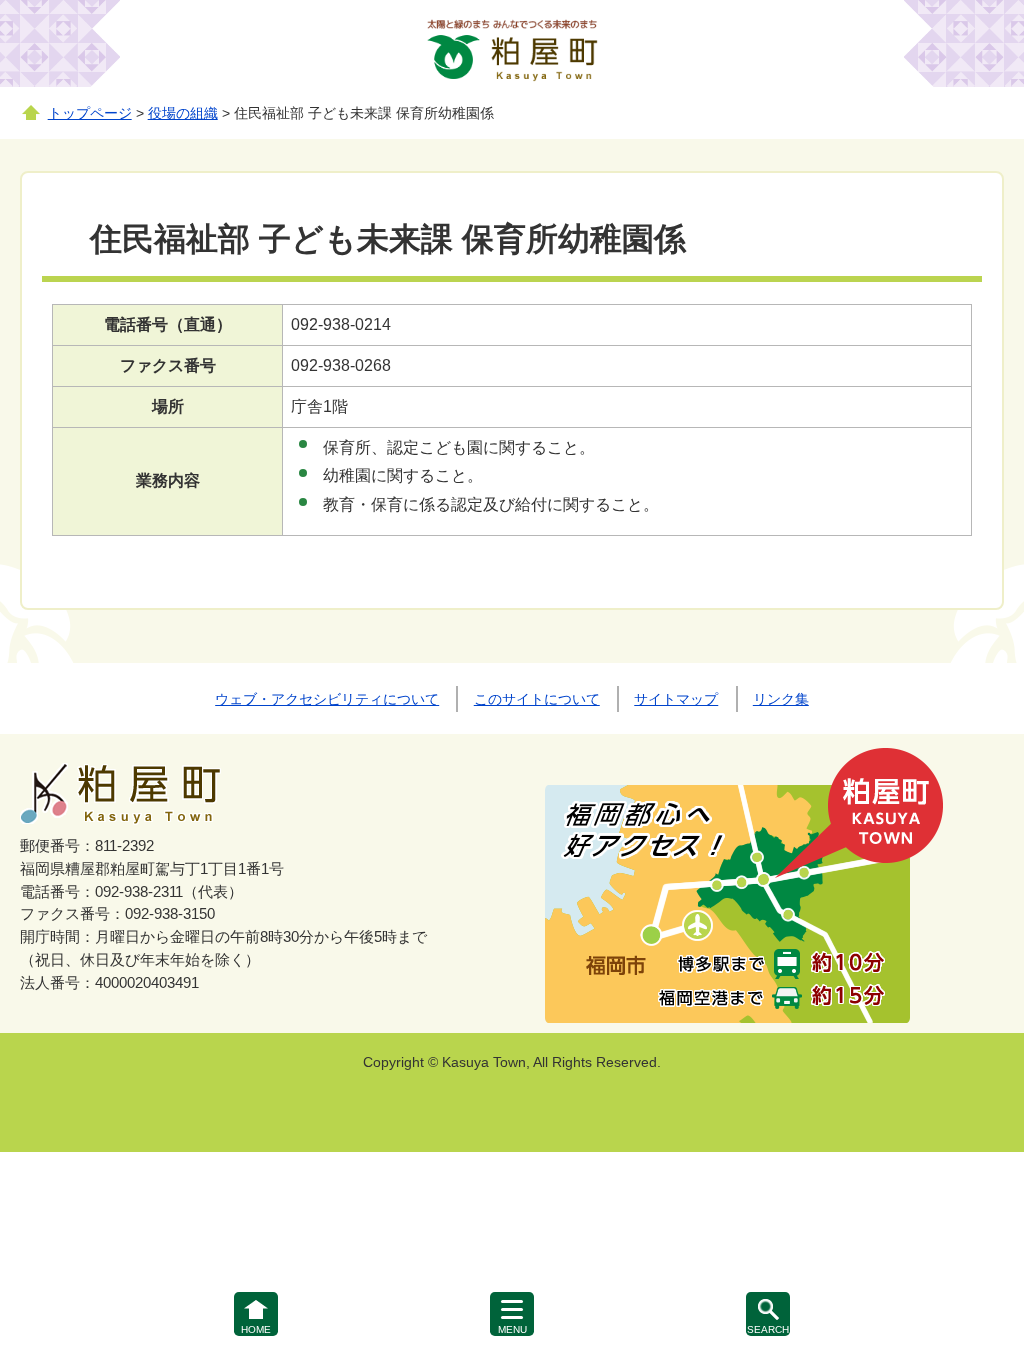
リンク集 (781, 699)
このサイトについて (537, 699)
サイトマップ (676, 699)
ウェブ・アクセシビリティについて (327, 699)
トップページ (90, 113)
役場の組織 (183, 113)
